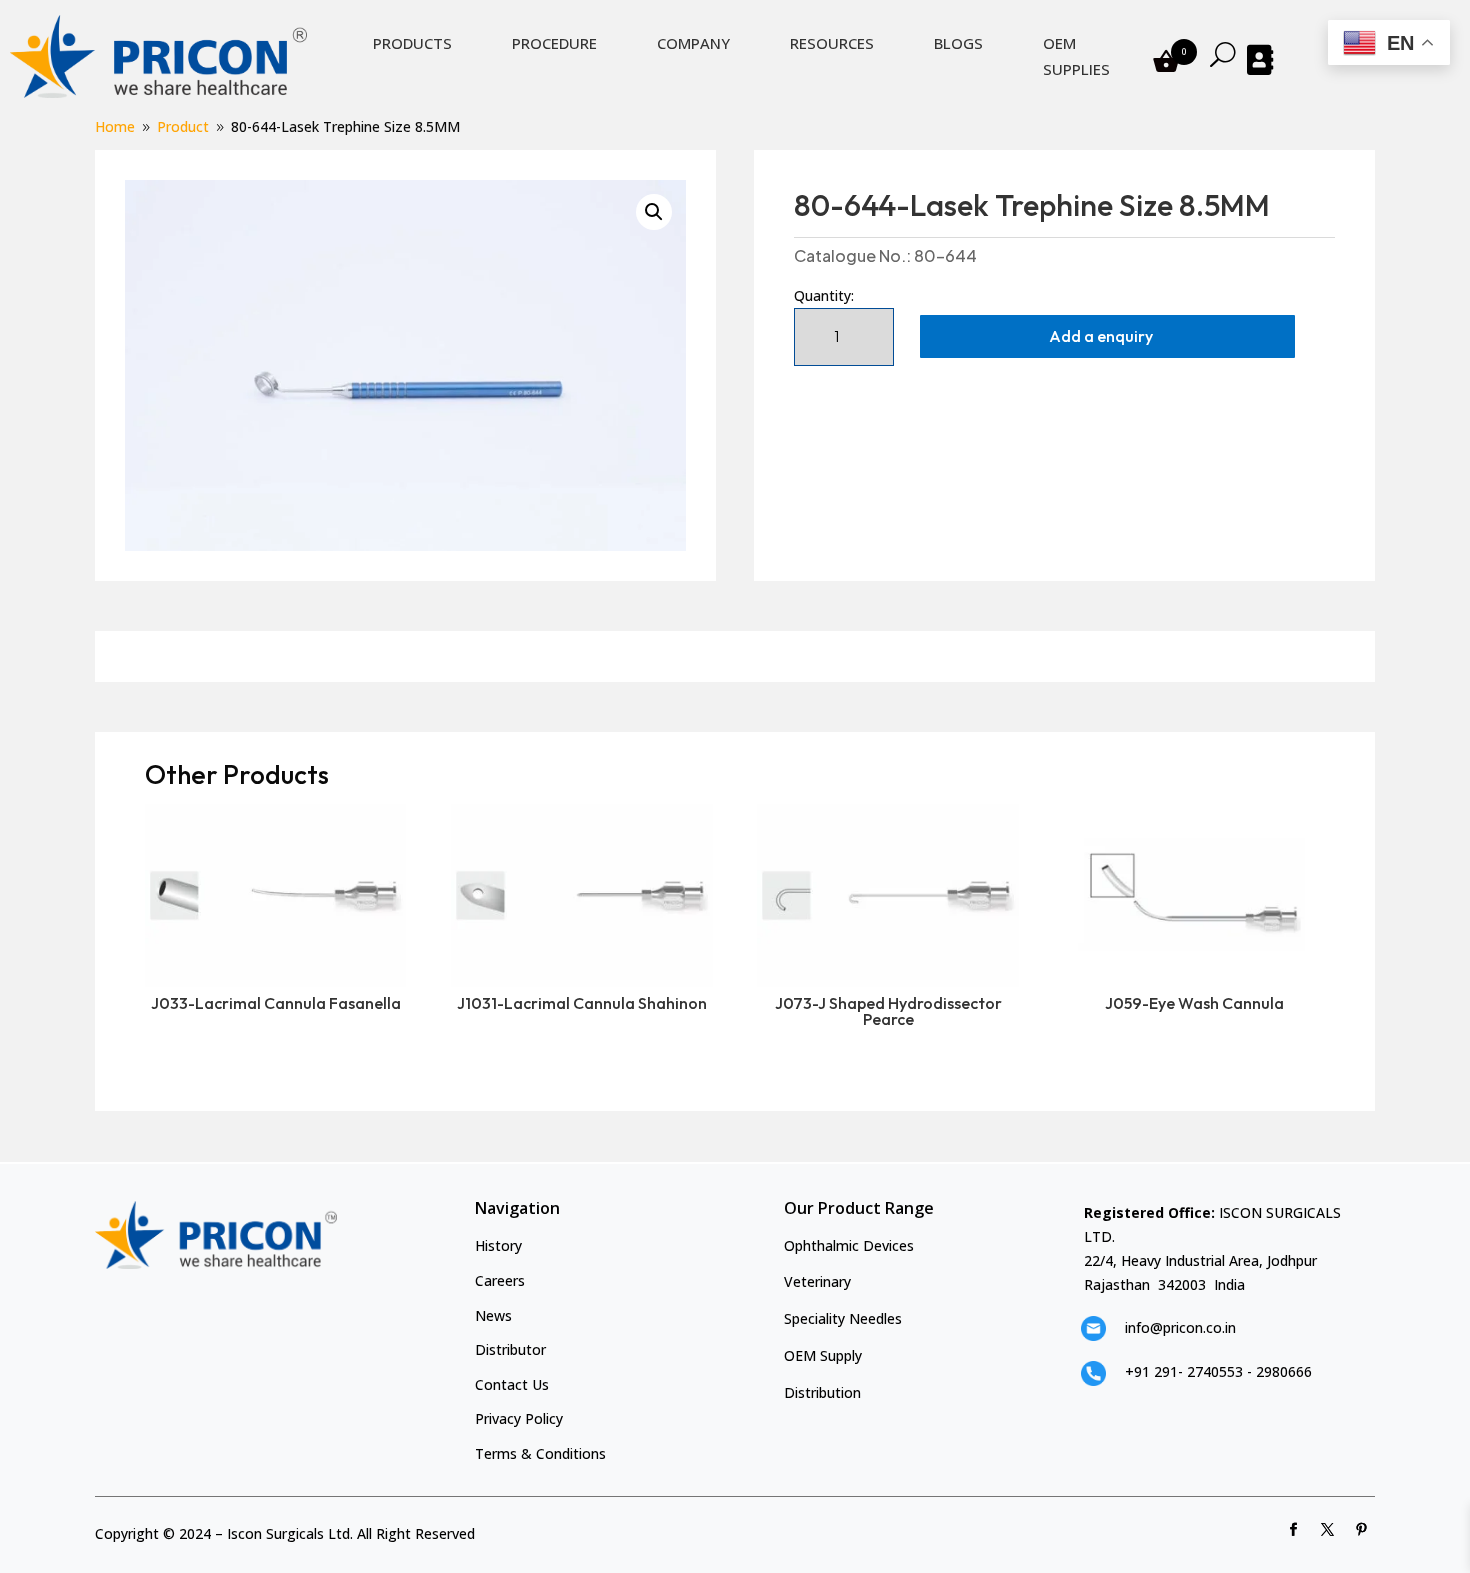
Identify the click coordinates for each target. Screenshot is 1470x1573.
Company (693, 43)
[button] (654, 212)
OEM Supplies (1076, 56)
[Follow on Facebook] (1294, 1530)
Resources (832, 43)
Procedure (554, 43)
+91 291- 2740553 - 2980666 (1218, 1371)
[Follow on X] (1328, 1530)
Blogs (958, 43)
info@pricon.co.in (1180, 1327)
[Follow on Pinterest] (1362, 1530)
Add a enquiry (1101, 336)
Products (412, 43)
